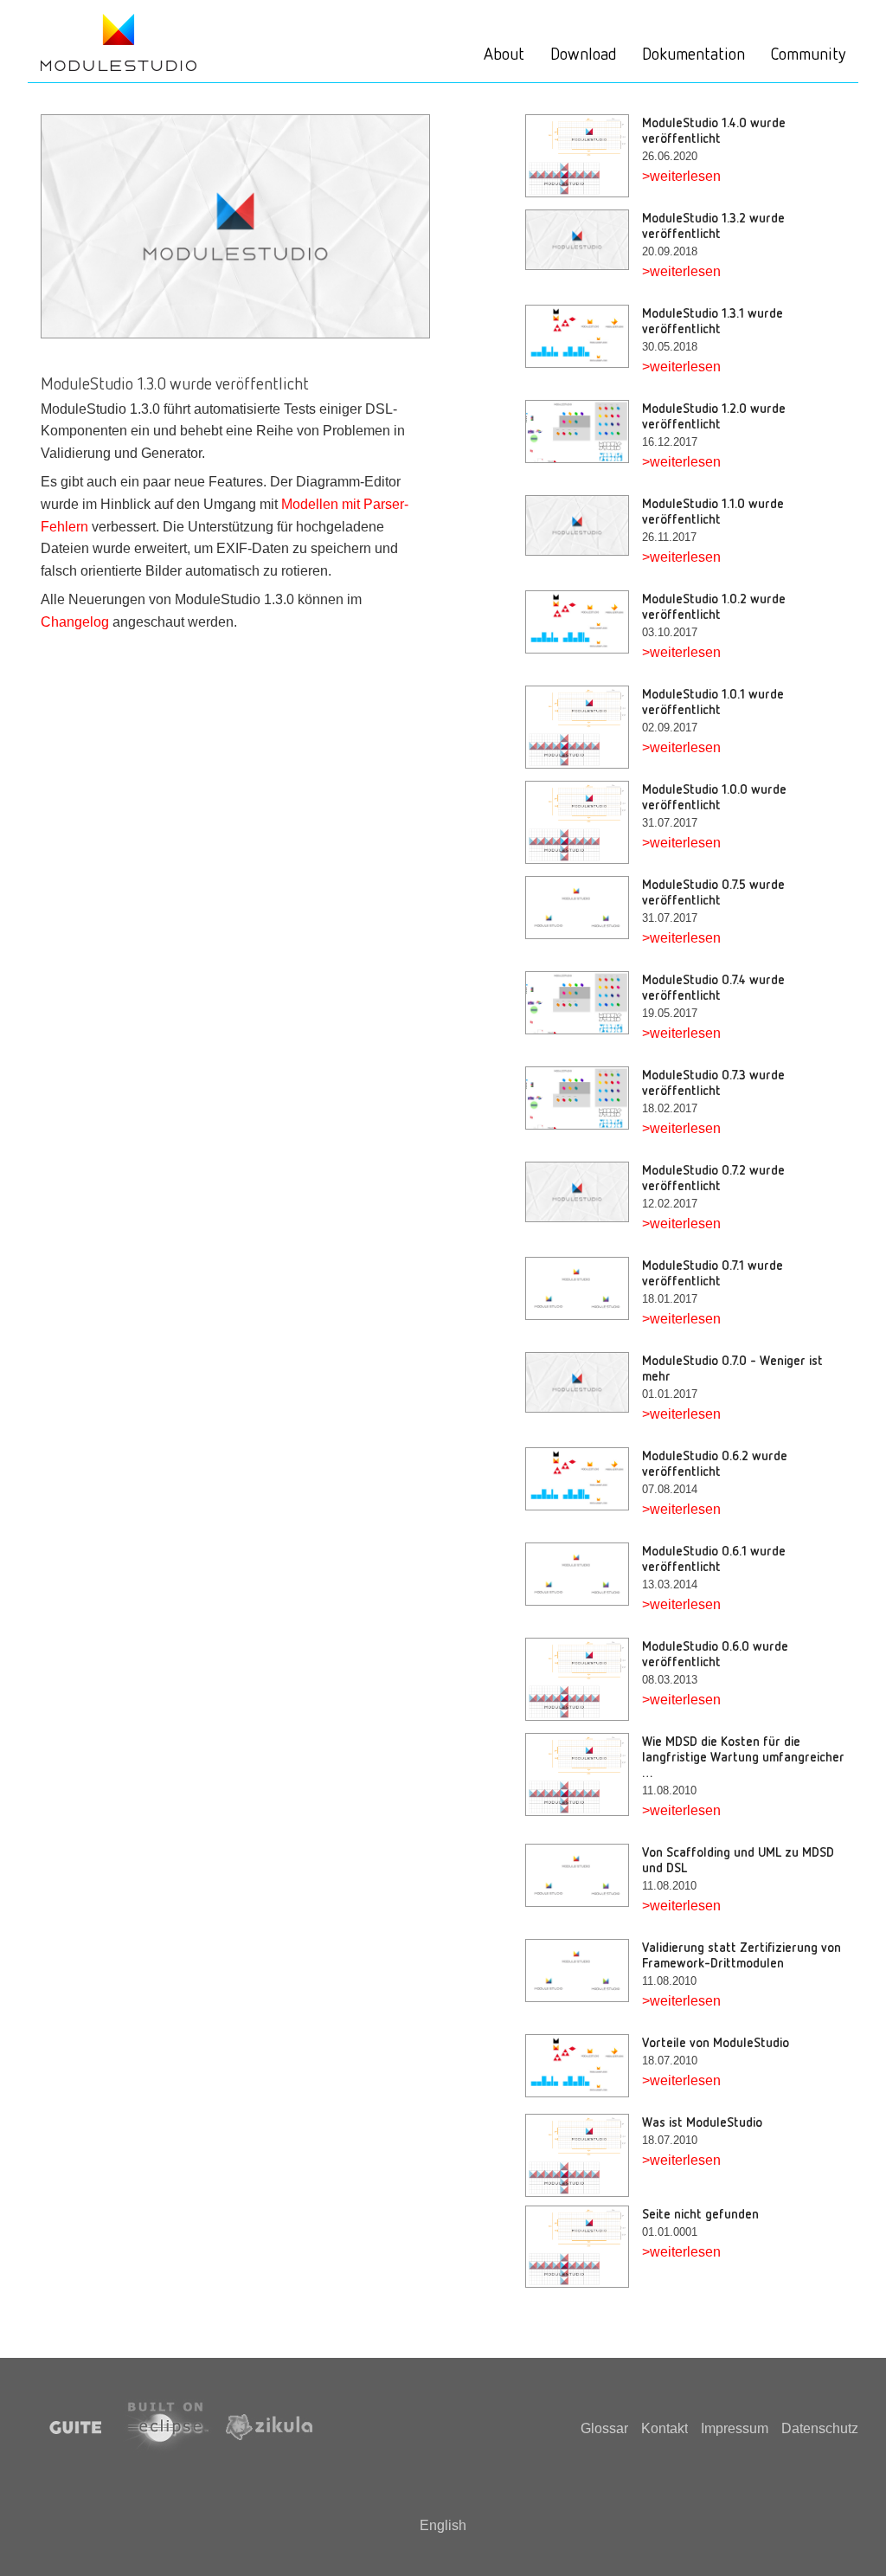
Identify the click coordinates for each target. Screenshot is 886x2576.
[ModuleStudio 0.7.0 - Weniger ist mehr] (584, 1382)
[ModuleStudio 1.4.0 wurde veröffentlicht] (584, 156)
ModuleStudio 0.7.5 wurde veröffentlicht (713, 892)
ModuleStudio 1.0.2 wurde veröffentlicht (714, 606)
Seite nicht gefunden (700, 2213)
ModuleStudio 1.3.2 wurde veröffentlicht (713, 225)
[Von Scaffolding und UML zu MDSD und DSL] (584, 1875)
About (504, 53)
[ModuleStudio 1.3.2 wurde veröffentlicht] (584, 240)
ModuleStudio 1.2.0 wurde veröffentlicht (714, 415)
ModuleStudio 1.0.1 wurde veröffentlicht (713, 701)
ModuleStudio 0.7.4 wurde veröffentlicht (713, 987)
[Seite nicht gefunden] (584, 2247)
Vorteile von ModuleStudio (716, 2042)
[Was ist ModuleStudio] (584, 2155)
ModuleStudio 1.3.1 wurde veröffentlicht (713, 320)
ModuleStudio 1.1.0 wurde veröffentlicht (713, 511)
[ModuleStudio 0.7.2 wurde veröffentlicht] (584, 1192)
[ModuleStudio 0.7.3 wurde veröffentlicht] (584, 1098)
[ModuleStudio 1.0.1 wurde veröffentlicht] (584, 727)
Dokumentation (693, 53)
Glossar (604, 2428)
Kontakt (664, 2428)
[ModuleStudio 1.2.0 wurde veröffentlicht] (584, 431)
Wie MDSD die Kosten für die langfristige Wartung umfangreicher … (743, 1756)
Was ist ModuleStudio (702, 2122)
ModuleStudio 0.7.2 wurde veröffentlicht (713, 1177)
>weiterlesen (681, 176)
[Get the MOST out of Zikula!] (119, 42)
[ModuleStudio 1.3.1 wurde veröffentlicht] (584, 336)
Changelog (75, 622)
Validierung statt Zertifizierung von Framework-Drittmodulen (742, 1955)
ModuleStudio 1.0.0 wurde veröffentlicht (714, 796)
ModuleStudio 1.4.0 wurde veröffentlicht (714, 130)
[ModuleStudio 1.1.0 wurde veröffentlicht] (584, 525)
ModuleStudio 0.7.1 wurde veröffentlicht (713, 1272)
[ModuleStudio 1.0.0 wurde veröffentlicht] (584, 822)
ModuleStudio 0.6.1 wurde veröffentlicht (714, 1558)
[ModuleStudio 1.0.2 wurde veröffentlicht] (584, 622)
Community (808, 53)
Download (583, 53)
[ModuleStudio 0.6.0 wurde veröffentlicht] (584, 1679)
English (443, 2525)
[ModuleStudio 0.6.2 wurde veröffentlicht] (584, 1479)
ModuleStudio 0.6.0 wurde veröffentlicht (715, 1653)
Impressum (735, 2428)
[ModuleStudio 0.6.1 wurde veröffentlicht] (584, 1574)
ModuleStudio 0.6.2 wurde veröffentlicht (715, 1463)
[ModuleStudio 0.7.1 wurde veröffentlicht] (584, 1288)
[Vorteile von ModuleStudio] (584, 2066)
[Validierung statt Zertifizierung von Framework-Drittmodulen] (584, 1971)
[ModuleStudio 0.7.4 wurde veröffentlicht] (584, 1003)
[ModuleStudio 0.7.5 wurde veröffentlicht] (584, 908)
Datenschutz (820, 2428)
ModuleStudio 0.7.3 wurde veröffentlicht (713, 1082)
